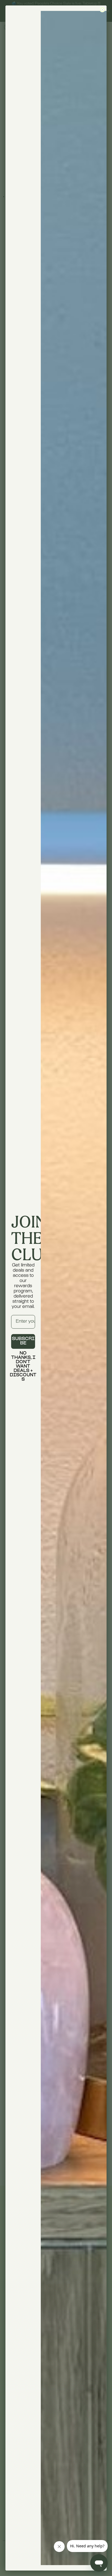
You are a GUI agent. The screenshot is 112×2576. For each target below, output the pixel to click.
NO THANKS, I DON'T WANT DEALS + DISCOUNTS (23, 1358)
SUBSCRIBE (23, 1341)
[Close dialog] (102, 10)
